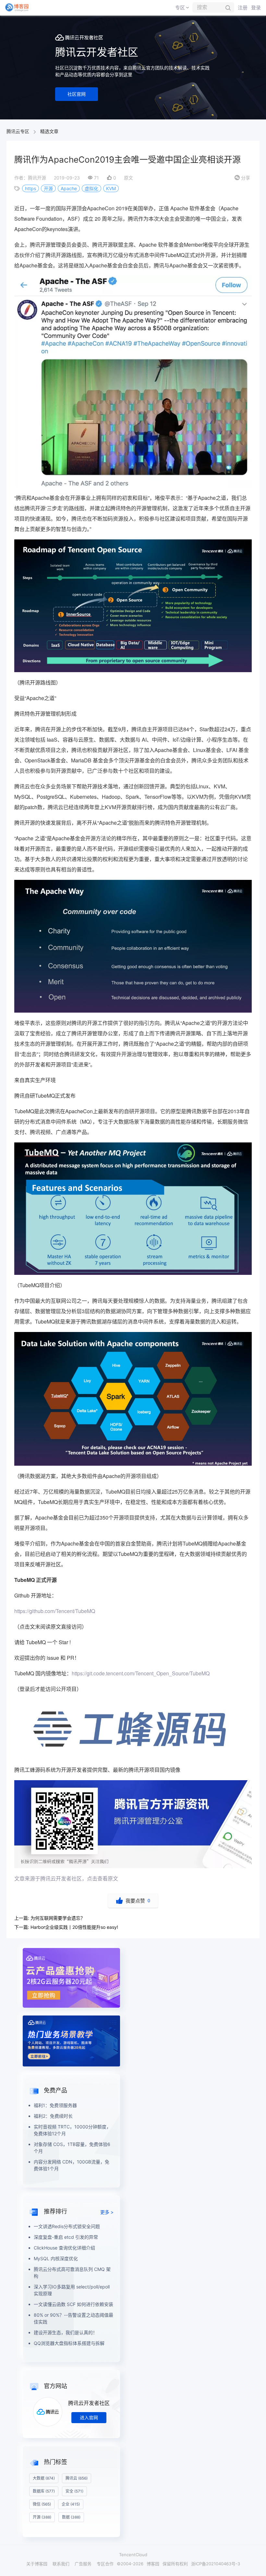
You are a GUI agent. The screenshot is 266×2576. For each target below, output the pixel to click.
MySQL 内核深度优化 (56, 2258)
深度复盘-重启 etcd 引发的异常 (66, 2237)
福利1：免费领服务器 (55, 2105)
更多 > (107, 2212)
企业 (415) (71, 2504)
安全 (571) (74, 2491)
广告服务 (83, 2564)
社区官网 (77, 94)
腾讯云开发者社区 (89, 2403)
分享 (242, 178)
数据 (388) (71, 2517)
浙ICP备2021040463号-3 (216, 2564)
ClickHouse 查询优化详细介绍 (64, 2248)
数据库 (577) (44, 2491)
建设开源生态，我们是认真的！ (66, 2332)
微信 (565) (42, 2504)
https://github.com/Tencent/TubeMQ (55, 1611)
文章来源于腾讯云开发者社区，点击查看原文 (66, 1878)
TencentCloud (133, 2555)
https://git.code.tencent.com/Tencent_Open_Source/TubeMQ (141, 1673)
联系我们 (61, 2564)
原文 (128, 178)
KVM (111, 188)
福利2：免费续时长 (53, 2116)
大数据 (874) (44, 2478)
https (30, 188)
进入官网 (89, 2417)
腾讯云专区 (18, 131)
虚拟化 (91, 188)
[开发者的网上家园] (17, 7)
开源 (48, 188)
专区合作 (105, 2564)
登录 (256, 8)
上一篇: (50, 1918)
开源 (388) (42, 2517)
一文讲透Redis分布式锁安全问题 (67, 2226)
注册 (243, 8)
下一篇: (66, 1927)
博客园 (153, 2564)
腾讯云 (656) (77, 2478)
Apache (69, 188)
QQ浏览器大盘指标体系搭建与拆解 (69, 2343)
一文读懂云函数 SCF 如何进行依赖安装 (73, 2304)
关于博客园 (37, 2564)
